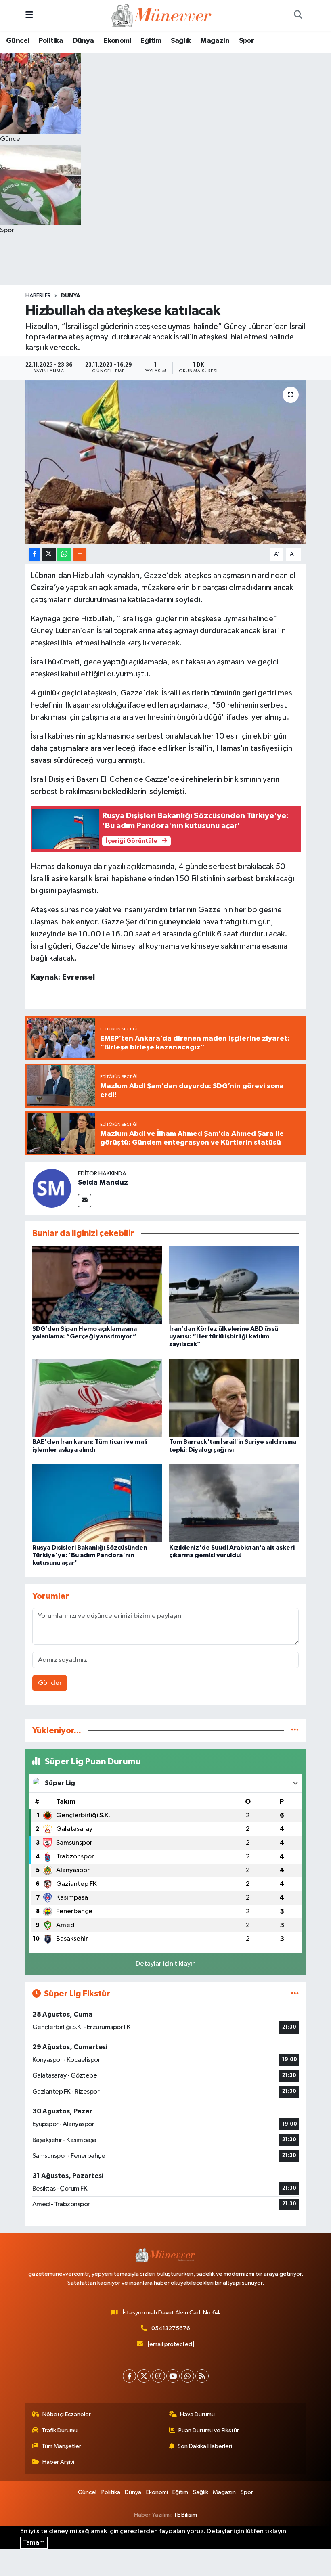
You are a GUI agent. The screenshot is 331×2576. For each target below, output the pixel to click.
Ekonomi (117, 41)
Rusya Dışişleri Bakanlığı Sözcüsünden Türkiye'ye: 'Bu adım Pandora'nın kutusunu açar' (90, 1555)
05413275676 (171, 2328)
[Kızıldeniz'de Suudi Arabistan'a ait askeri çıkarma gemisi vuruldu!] (234, 1503)
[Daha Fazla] (80, 554)
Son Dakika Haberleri (205, 2446)
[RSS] (202, 2376)
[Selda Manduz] (52, 1188)
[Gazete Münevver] (162, 15)
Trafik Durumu (60, 2430)
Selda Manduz (103, 1183)
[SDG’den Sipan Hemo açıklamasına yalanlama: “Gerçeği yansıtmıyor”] (97, 1284)
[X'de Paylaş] (49, 554)
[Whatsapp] (187, 2376)
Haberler (38, 296)
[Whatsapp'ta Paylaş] (64, 554)
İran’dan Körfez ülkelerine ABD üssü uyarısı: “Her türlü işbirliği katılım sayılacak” (224, 1336)
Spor (247, 41)
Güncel (18, 41)
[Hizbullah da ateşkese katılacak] (166, 462)
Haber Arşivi (58, 2462)
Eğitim (151, 41)
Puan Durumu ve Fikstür (209, 2430)
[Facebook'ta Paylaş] (34, 554)
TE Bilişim (185, 2515)
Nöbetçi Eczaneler (67, 2414)
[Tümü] (295, 1731)
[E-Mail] (85, 1201)
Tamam (34, 2543)
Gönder (50, 1683)
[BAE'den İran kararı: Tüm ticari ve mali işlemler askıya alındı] (97, 1398)
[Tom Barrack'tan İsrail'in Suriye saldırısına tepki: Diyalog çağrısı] (234, 1398)
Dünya (83, 41)
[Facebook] (129, 2376)
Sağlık (181, 41)
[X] (144, 2376)
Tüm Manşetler (61, 2446)
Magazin (215, 41)
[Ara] (298, 15)
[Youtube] (173, 2376)
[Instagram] (158, 2376)
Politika (51, 41)
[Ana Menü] (29, 15)
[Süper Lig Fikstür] (295, 1994)
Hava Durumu (197, 2414)
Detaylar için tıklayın (166, 1964)
